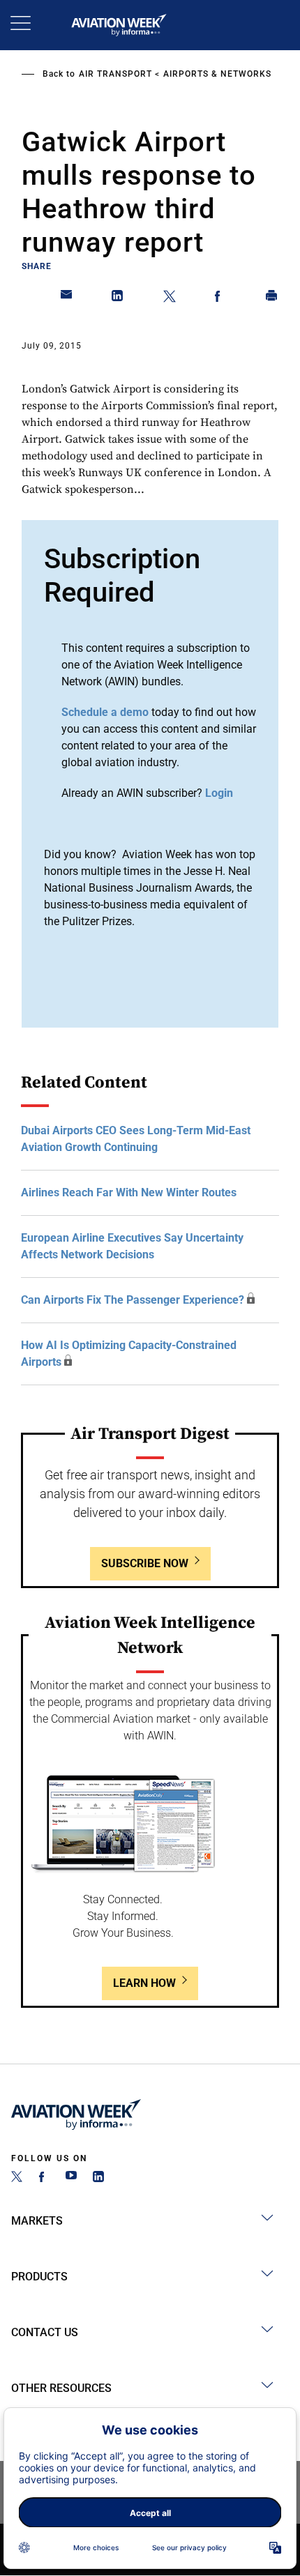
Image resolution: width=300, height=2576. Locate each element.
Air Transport (115, 74)
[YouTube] (71, 2178)
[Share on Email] (67, 298)
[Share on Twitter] (170, 298)
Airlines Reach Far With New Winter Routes (129, 1192)
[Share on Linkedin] (118, 298)
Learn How (144, 1983)
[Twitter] (17, 2178)
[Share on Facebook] (220, 298)
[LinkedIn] (98, 2178)
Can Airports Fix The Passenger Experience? (133, 1300)
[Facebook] (44, 2178)
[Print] (272, 298)
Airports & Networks (217, 74)
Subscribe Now (145, 1563)
